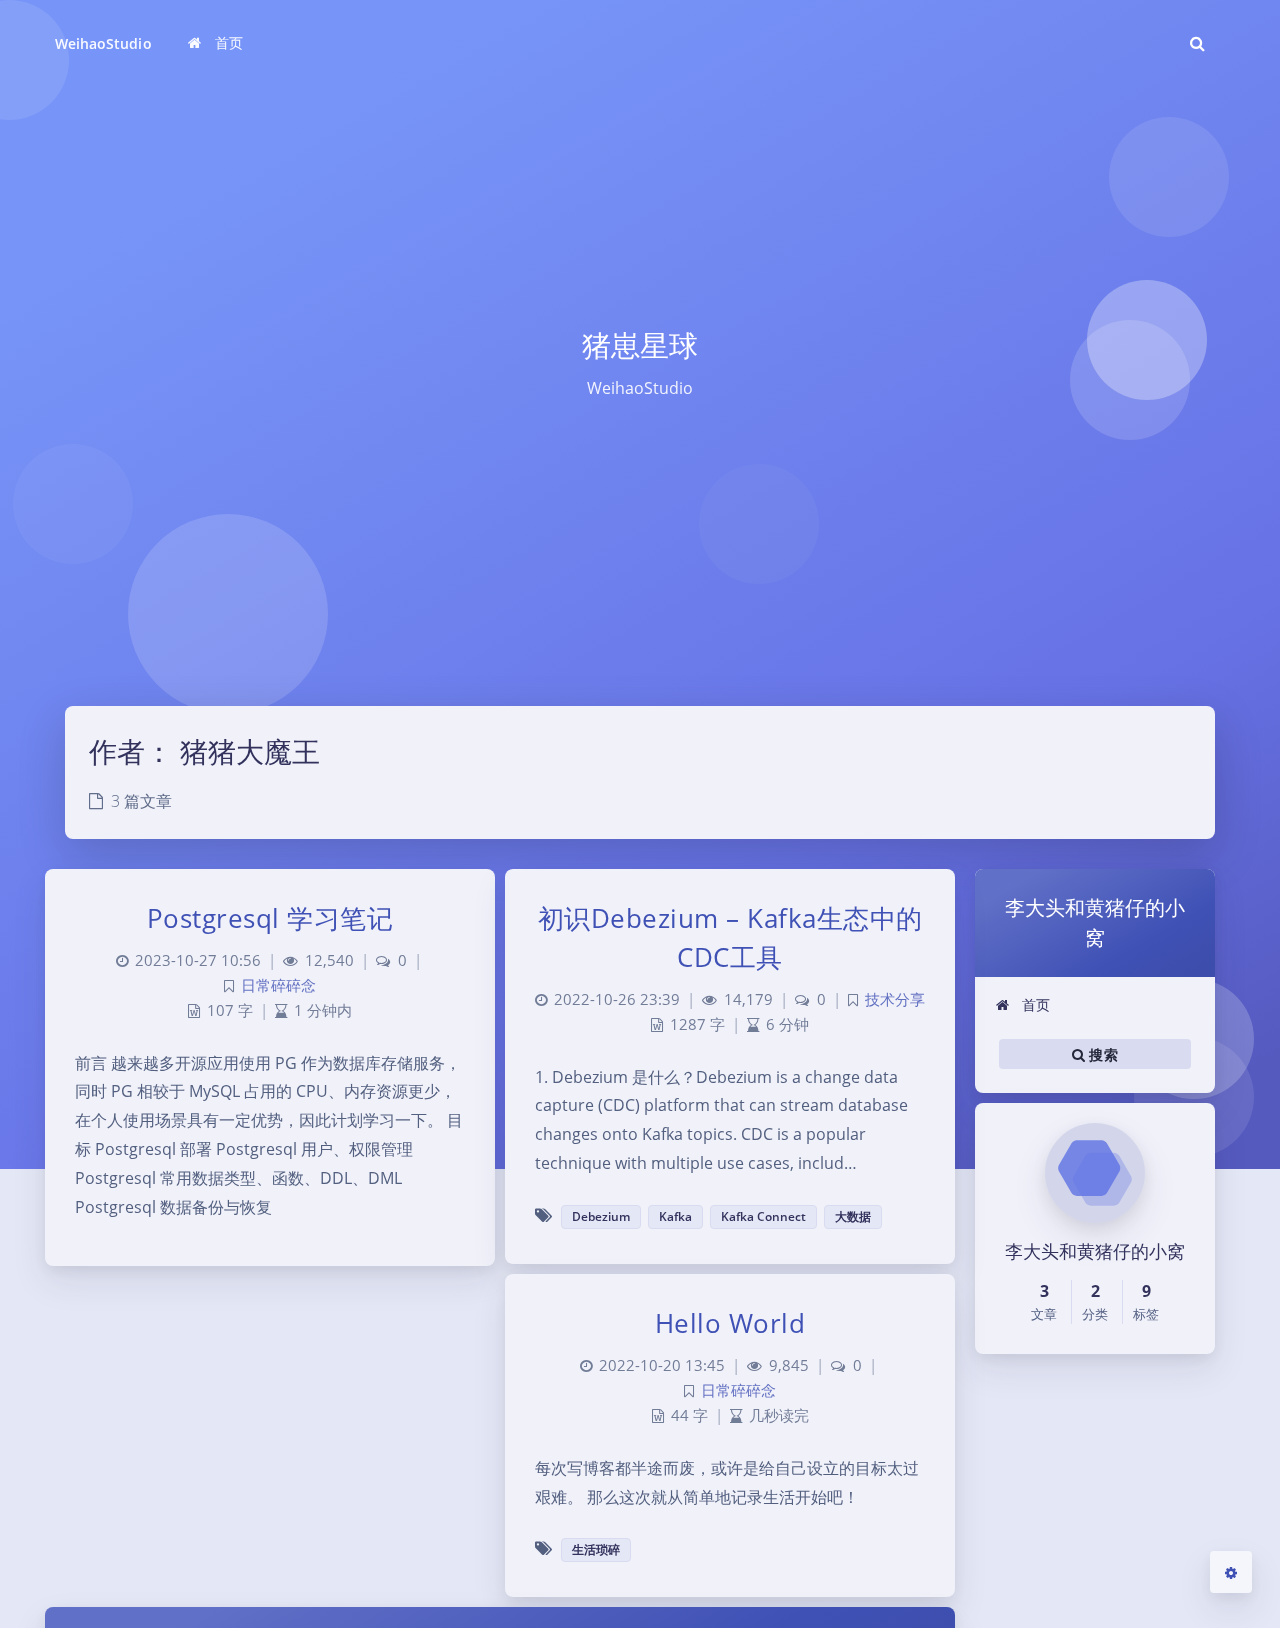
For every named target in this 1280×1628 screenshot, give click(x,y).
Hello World (730, 1323)
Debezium (601, 1216)
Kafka (675, 1216)
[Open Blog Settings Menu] (1231, 1572)
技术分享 (895, 999)
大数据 (853, 1216)
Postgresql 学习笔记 (270, 918)
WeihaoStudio (103, 43)
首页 (1034, 1004)
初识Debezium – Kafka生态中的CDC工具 (730, 937)
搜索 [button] (1101, 1053)
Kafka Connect (763, 1216)
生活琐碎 (596, 1549)
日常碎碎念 (278, 985)
